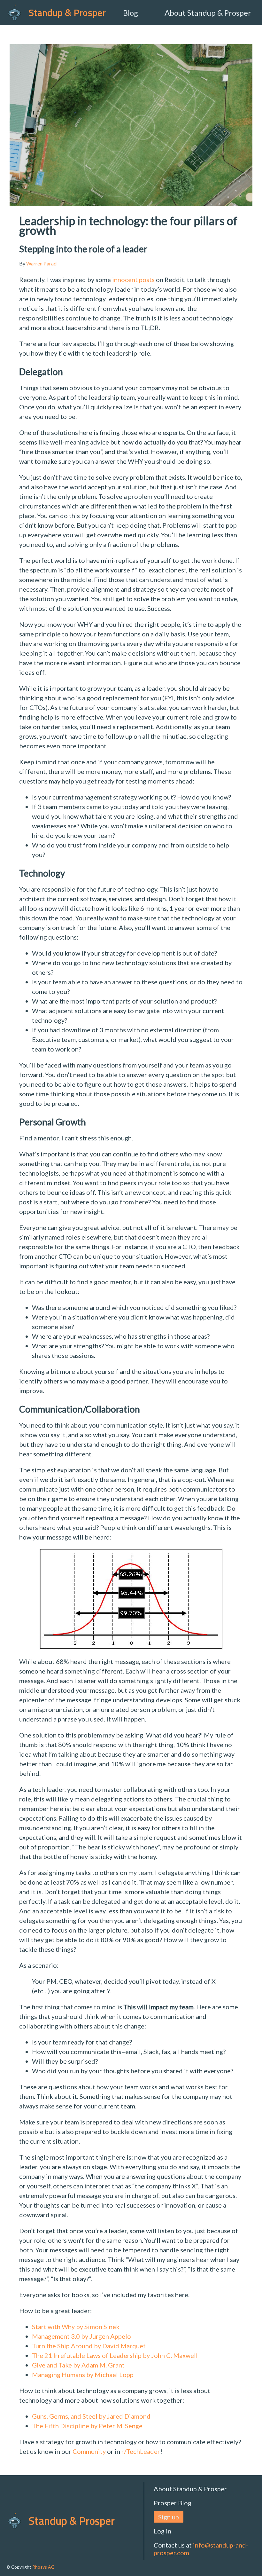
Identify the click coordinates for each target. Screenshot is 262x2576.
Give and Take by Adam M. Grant (78, 2365)
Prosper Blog (173, 2503)
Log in (162, 2531)
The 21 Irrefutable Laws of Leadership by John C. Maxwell (115, 2355)
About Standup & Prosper (208, 13)
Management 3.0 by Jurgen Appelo (81, 2336)
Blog (131, 13)
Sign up (169, 2517)
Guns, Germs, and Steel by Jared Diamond (91, 2416)
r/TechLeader (141, 2451)
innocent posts (133, 280)
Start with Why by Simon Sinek (76, 2327)
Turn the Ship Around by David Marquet (89, 2346)
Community (89, 2451)
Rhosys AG (43, 2567)
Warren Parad (41, 263)
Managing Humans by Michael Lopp (83, 2375)
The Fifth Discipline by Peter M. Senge (87, 2426)
